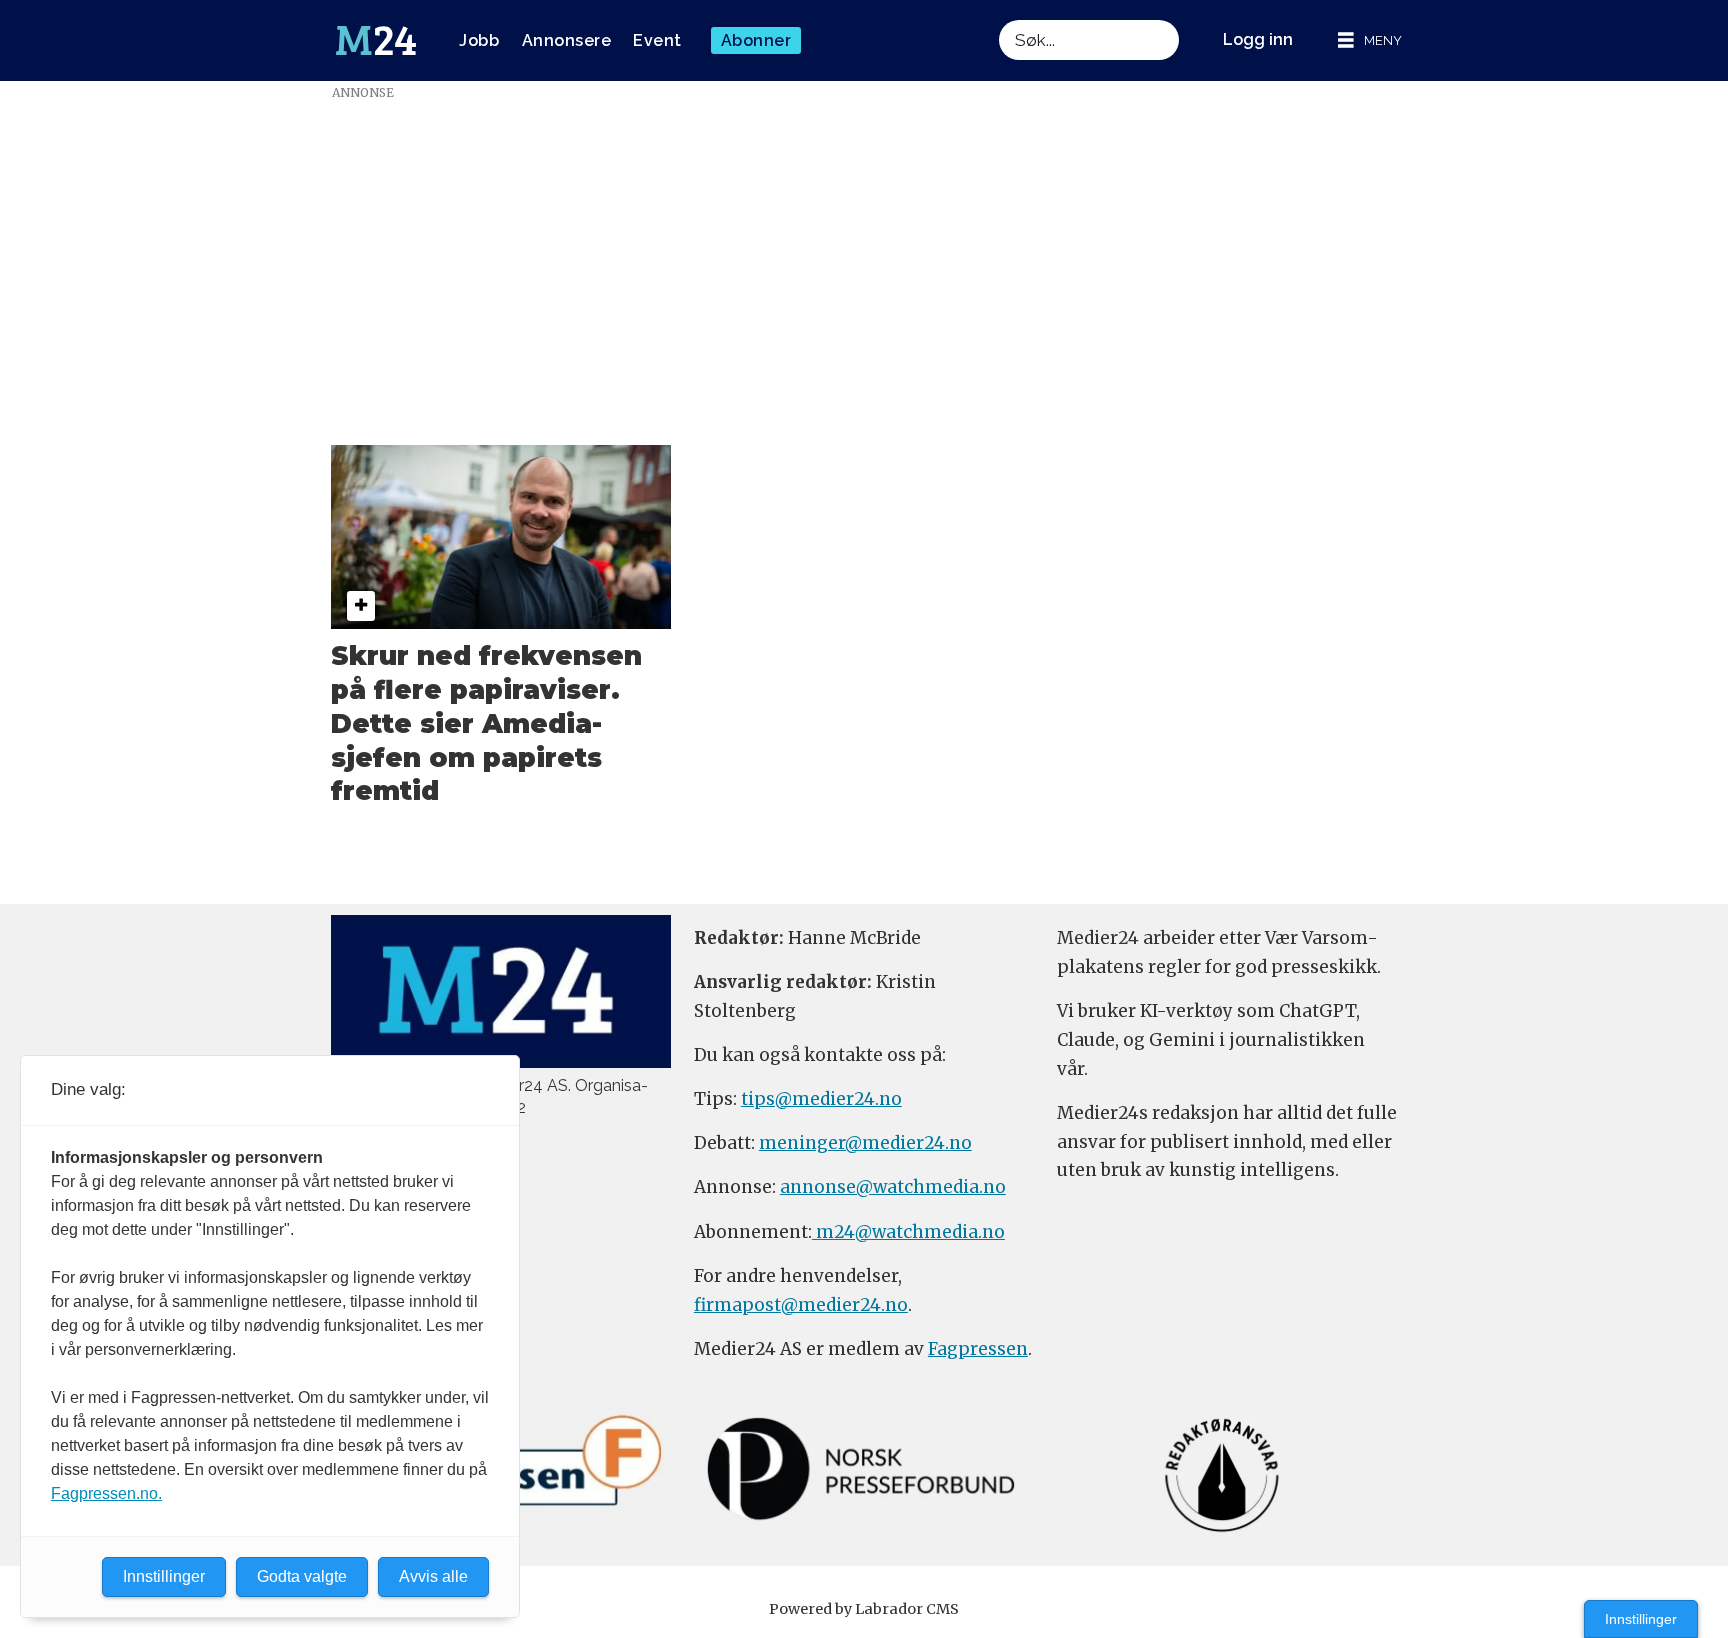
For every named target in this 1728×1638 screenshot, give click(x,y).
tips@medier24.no (821, 1099)
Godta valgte (302, 1576)
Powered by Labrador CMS (864, 1609)
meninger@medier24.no (865, 1143)
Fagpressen (978, 1349)
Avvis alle (433, 1576)
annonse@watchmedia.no (893, 1187)
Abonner (756, 40)
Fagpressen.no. (106, 1493)
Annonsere (567, 40)
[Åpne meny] (1370, 40)
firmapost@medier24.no (801, 1305)
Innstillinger (1641, 1619)
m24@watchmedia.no (908, 1232)
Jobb (479, 40)
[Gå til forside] (376, 41)
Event (657, 40)
